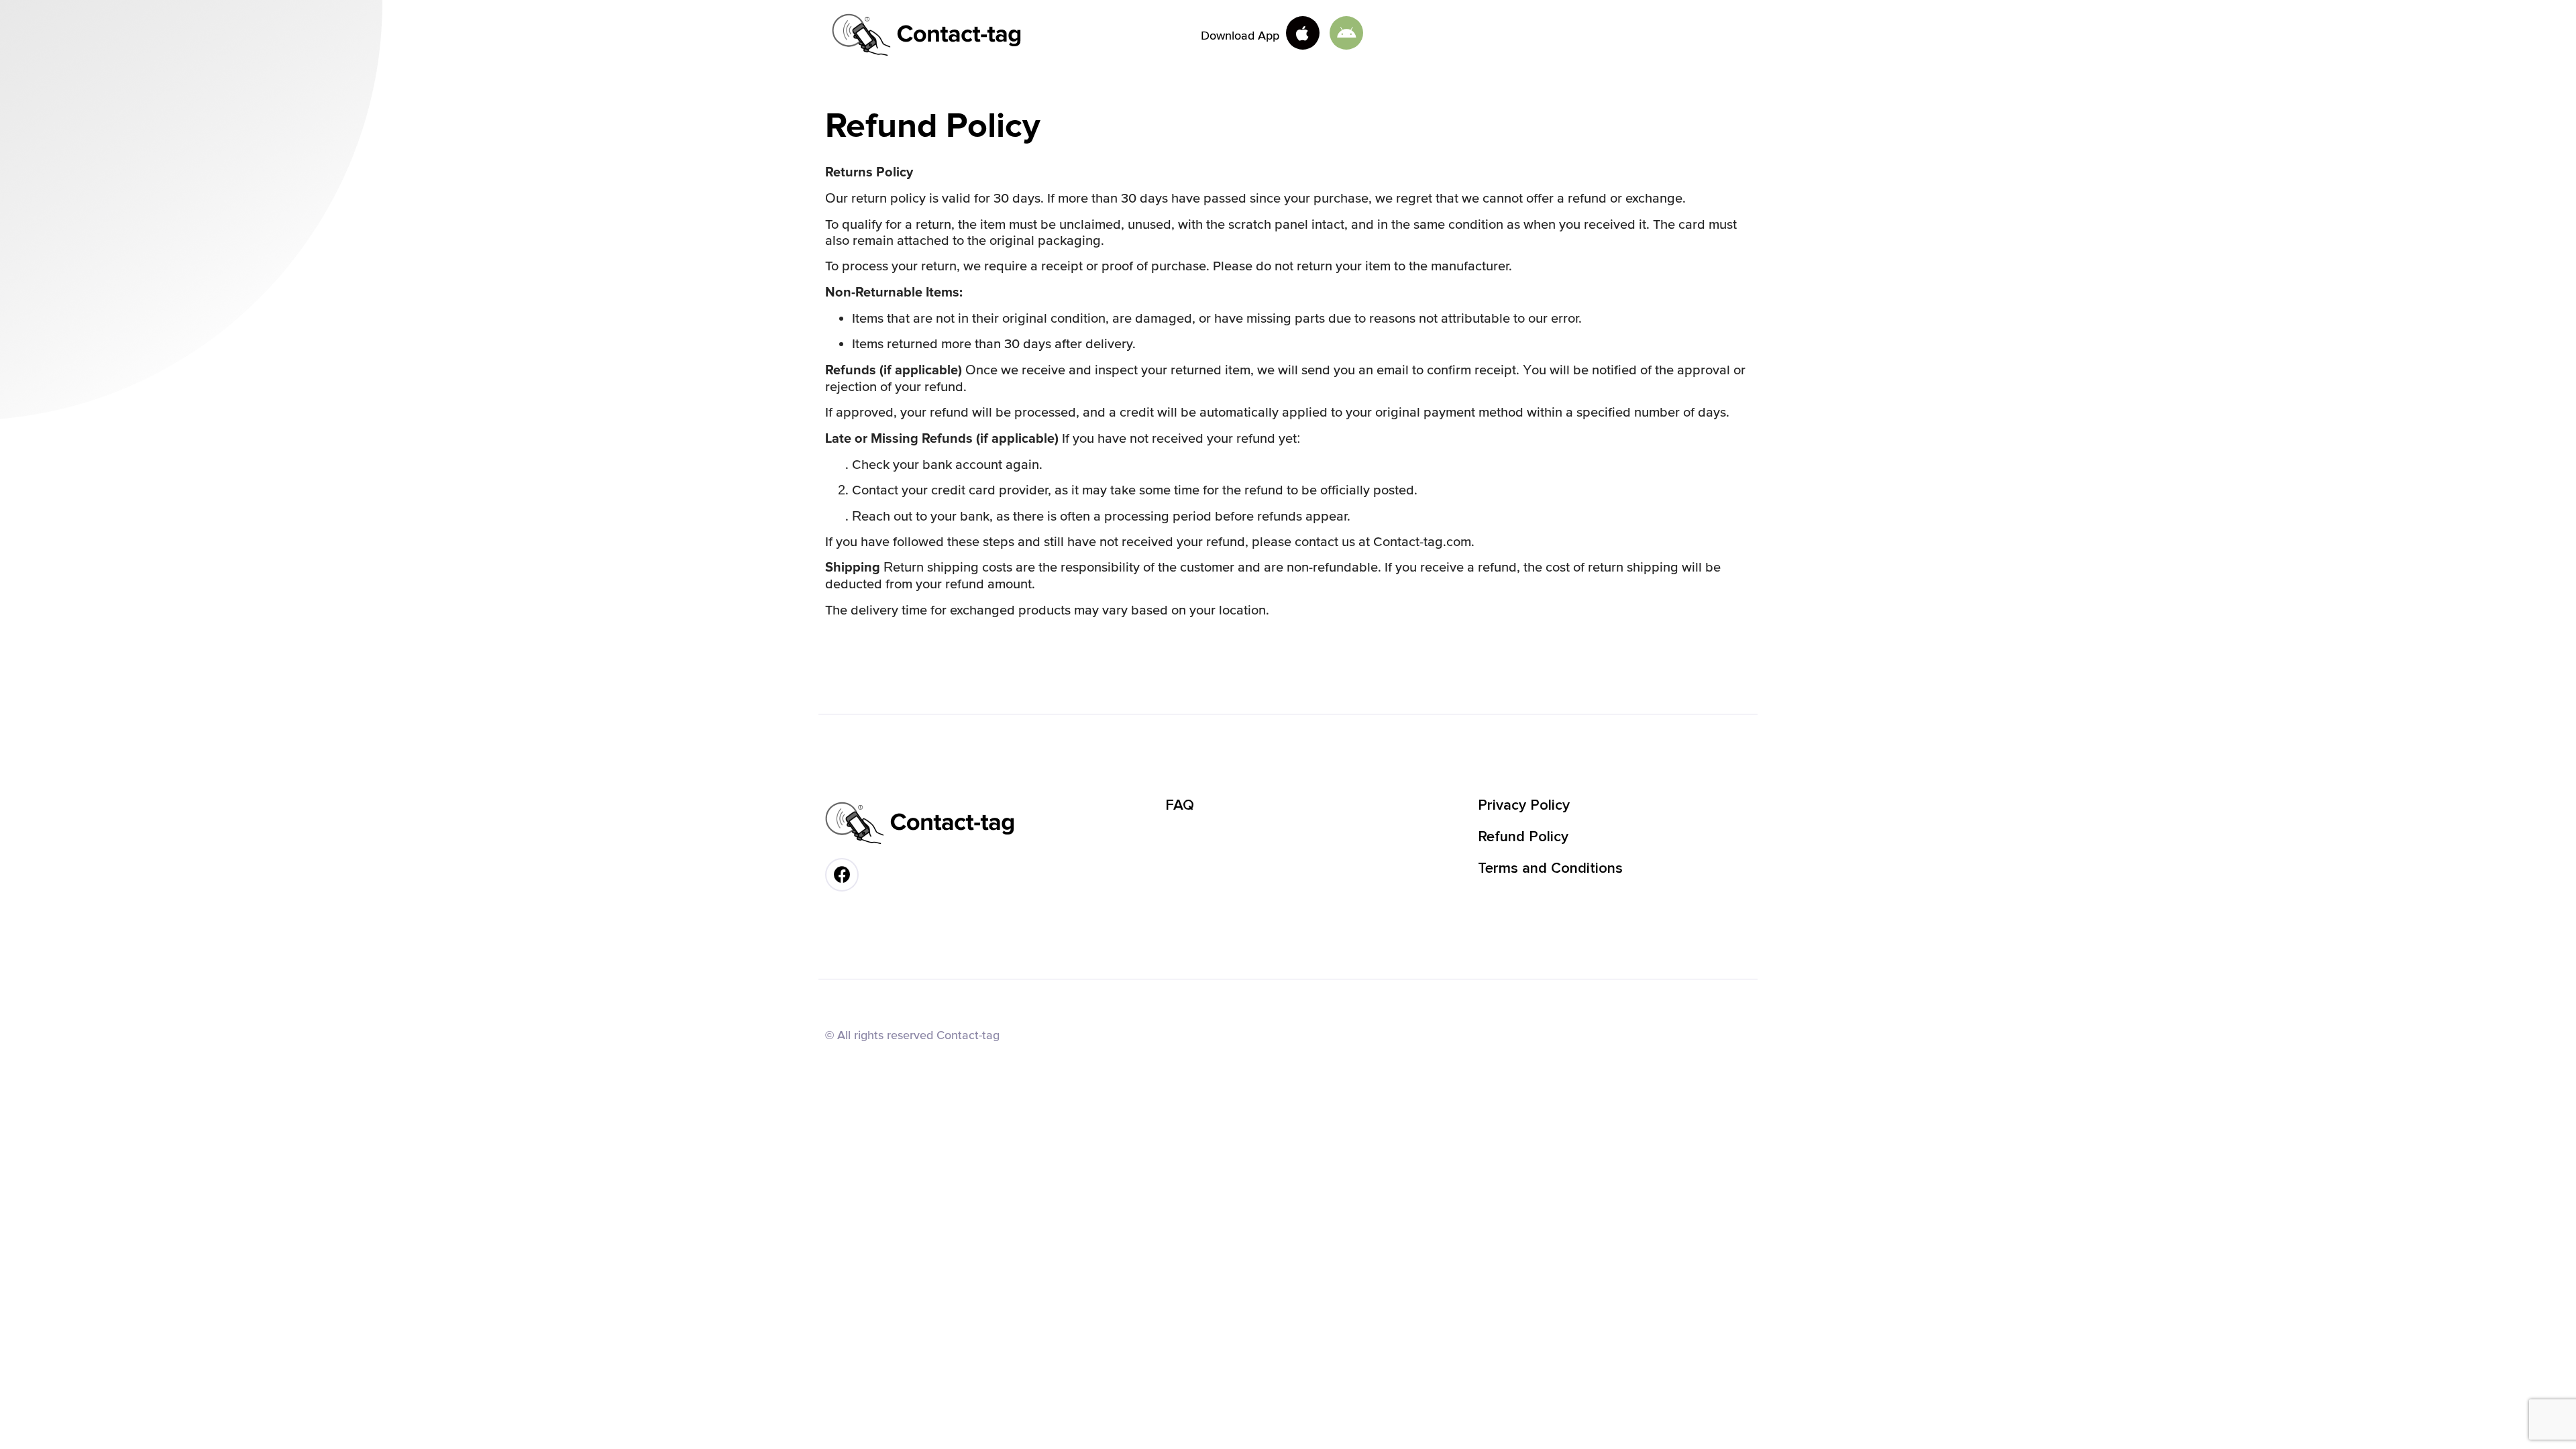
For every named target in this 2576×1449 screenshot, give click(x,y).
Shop (1470, 35)
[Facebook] (842, 875)
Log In (1597, 35)
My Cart (1533, 35)
